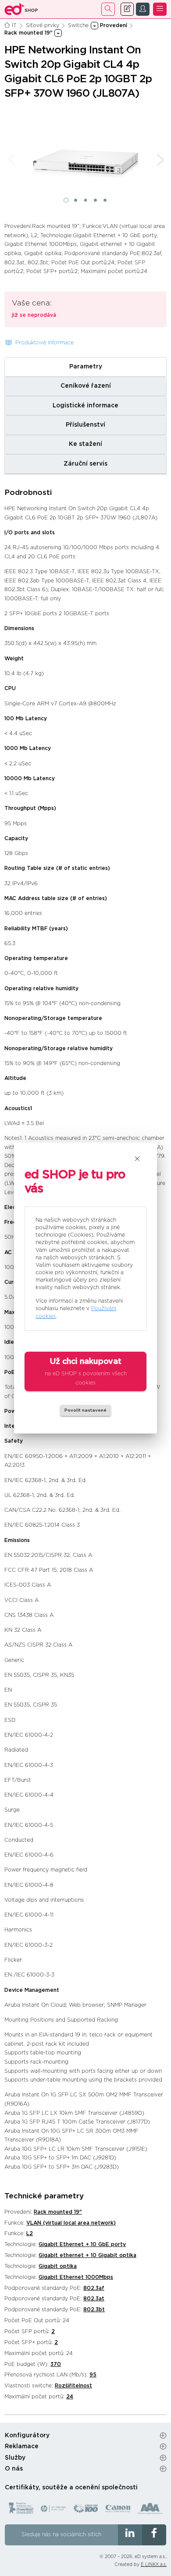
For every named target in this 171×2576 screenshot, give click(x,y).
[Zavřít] (137, 1159)
